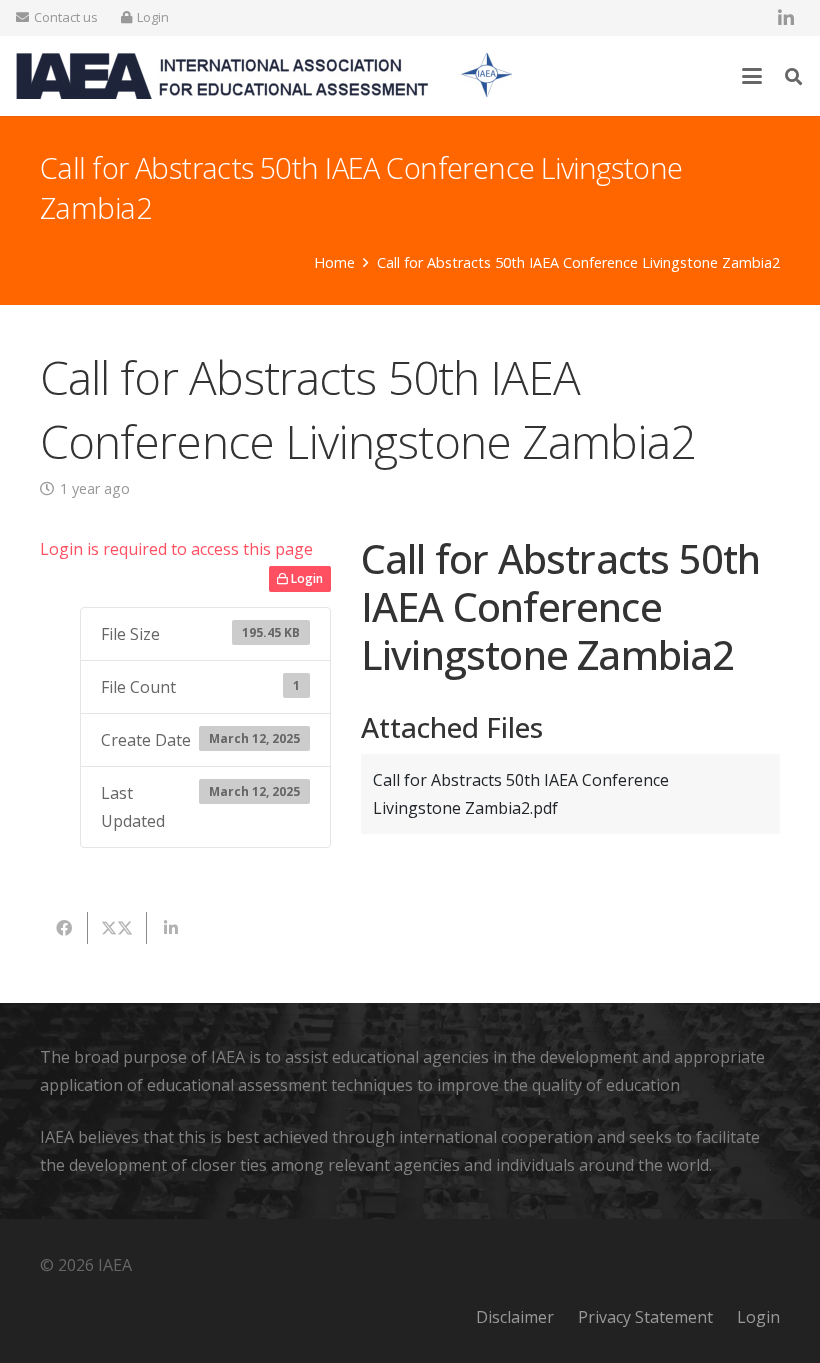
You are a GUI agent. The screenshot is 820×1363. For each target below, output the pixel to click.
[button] (753, 76)
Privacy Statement (645, 1317)
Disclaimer (515, 1317)
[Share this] (64, 928)
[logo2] (264, 76)
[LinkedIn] (786, 18)
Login (305, 578)
